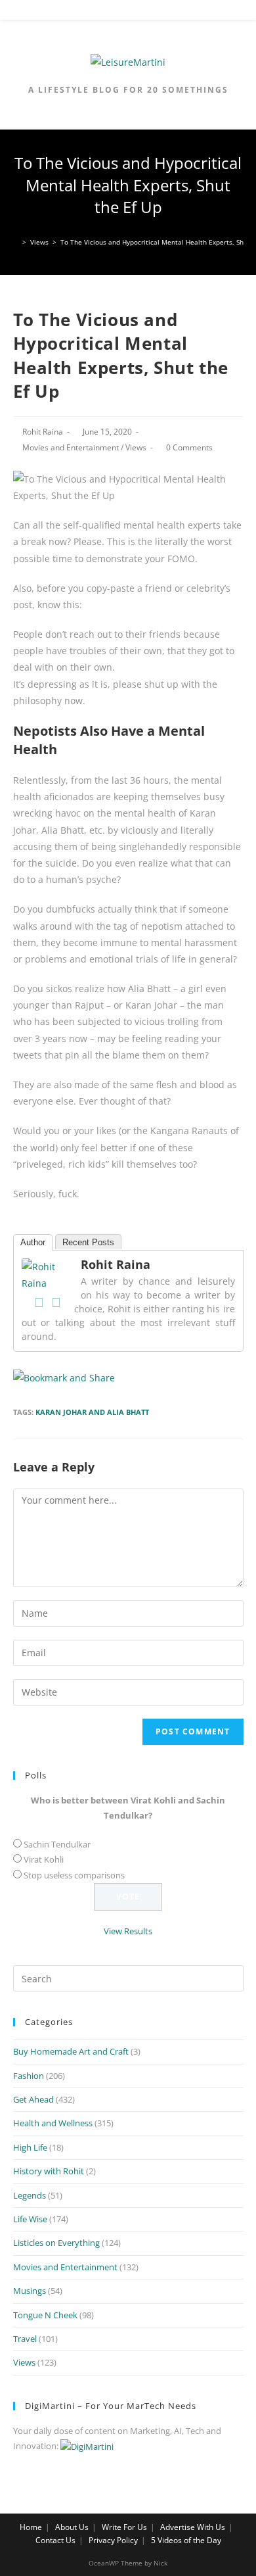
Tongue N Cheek (45, 2315)
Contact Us (55, 2540)
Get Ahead (33, 2099)
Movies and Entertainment (71, 447)
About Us (72, 2527)
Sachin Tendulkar (57, 1844)
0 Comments (189, 447)
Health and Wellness (53, 2123)
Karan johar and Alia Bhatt (92, 1412)
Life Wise (30, 2219)
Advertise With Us (193, 2527)
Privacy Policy (113, 2540)
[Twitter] (56, 1302)
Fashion (29, 2076)
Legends (30, 2195)
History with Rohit (49, 2171)
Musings (30, 2291)
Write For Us (124, 2527)
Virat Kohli (44, 1859)
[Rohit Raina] (48, 1274)
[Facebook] (39, 1302)
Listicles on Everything (56, 2243)
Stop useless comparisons (74, 1875)
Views (136, 447)
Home (31, 2527)
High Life (30, 2147)
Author (33, 1242)
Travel (25, 2339)
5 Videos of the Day (186, 2540)
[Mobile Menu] (129, 12)
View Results (128, 1931)
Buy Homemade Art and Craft (71, 2051)
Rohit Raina (43, 432)
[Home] (16, 242)
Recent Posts (88, 1242)
